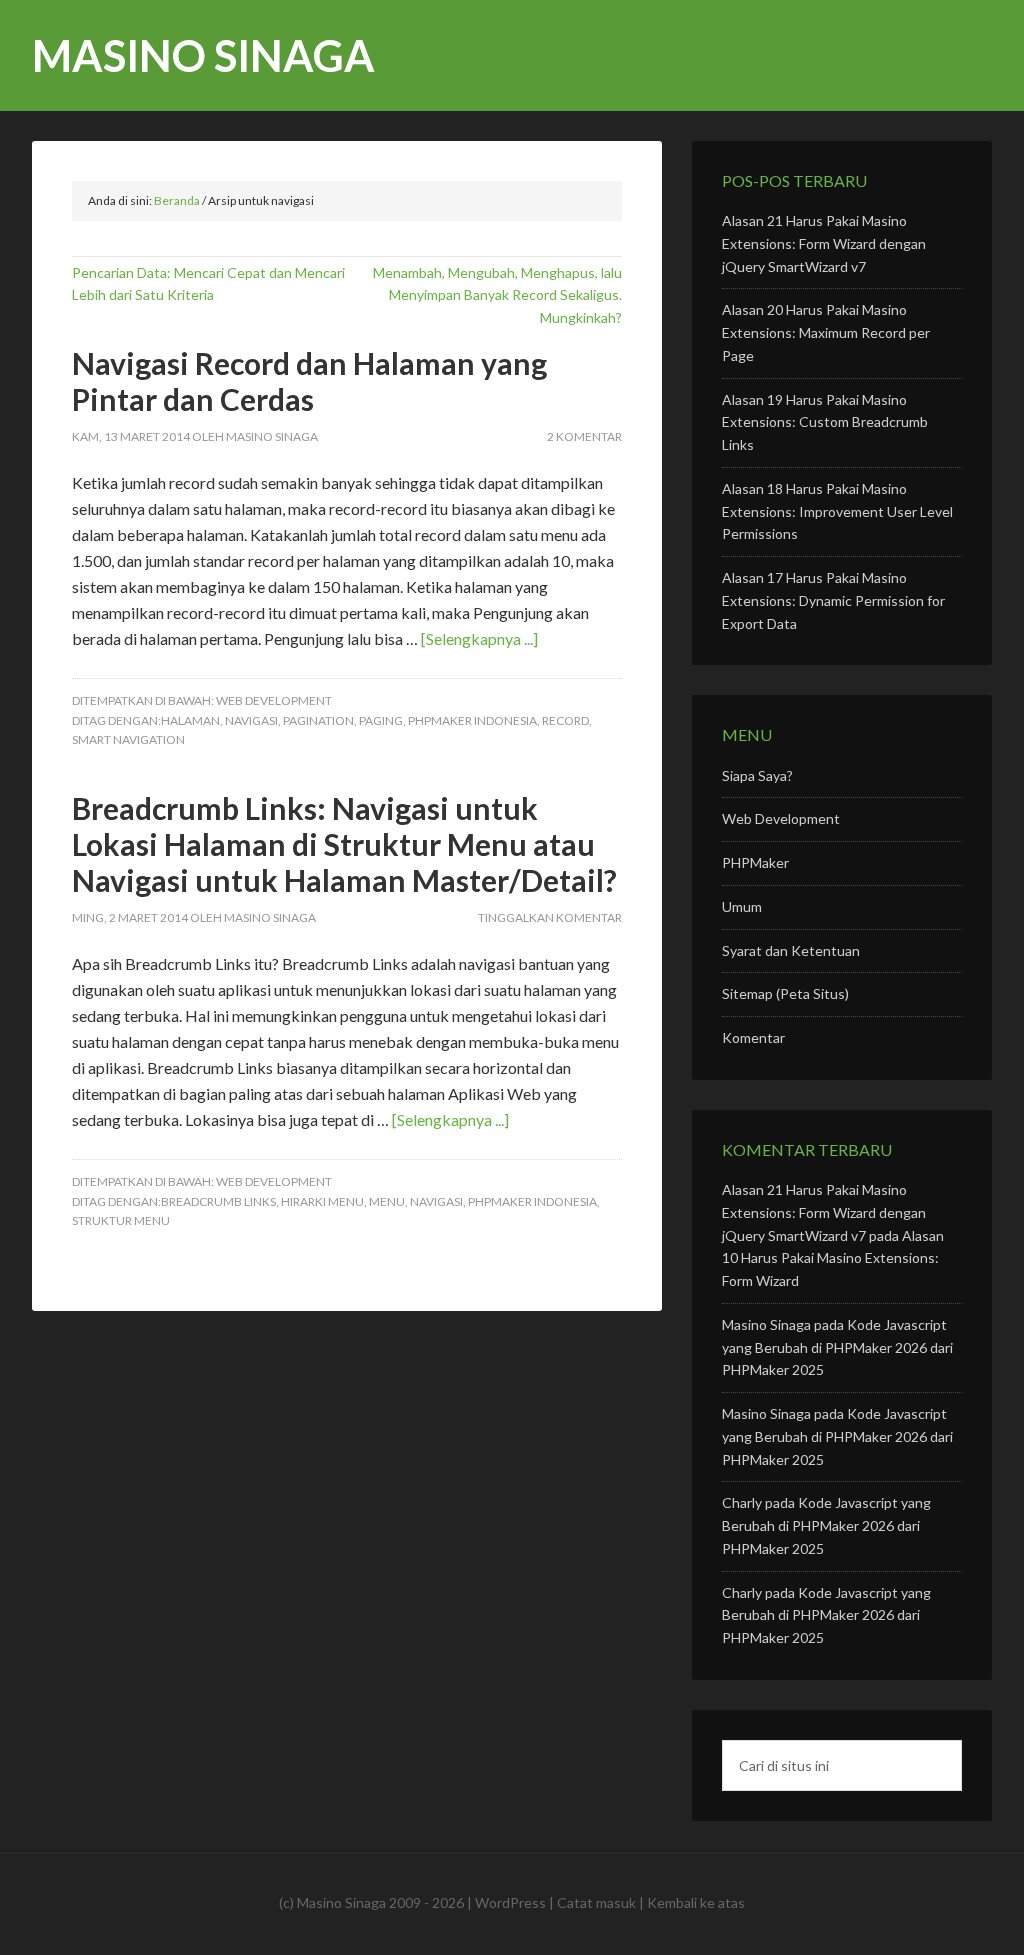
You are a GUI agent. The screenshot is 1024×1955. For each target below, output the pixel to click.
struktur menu (121, 1220)
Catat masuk (596, 1902)
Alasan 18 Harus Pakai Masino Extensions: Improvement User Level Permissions (837, 511)
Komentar (753, 1037)
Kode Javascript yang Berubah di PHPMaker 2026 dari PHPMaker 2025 (837, 1347)
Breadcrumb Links (218, 1201)
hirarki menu (322, 1201)
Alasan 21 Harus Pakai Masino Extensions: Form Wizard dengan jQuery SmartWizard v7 (824, 243)
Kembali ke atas (696, 1902)
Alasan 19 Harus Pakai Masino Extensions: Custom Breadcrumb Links (825, 422)
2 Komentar (584, 436)
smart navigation (128, 739)
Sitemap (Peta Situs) (785, 993)
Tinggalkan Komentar (550, 917)
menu (387, 1201)
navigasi (251, 720)
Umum (742, 906)
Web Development (274, 700)
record (565, 720)
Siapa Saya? (757, 775)
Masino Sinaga (203, 55)
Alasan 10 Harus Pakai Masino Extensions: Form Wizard (833, 1258)
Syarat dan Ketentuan (791, 950)
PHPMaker (755, 862)
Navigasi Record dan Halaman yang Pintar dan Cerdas (309, 381)
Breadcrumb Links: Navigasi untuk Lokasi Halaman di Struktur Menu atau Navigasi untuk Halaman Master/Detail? (344, 844)
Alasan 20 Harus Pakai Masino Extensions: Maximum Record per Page (826, 332)
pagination (318, 720)
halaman (190, 720)
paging (381, 720)
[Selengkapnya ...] (479, 638)
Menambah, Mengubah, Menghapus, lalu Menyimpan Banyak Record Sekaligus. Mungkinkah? (497, 295)
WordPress (510, 1902)
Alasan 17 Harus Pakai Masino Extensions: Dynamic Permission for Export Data (833, 600)
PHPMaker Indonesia (472, 720)
